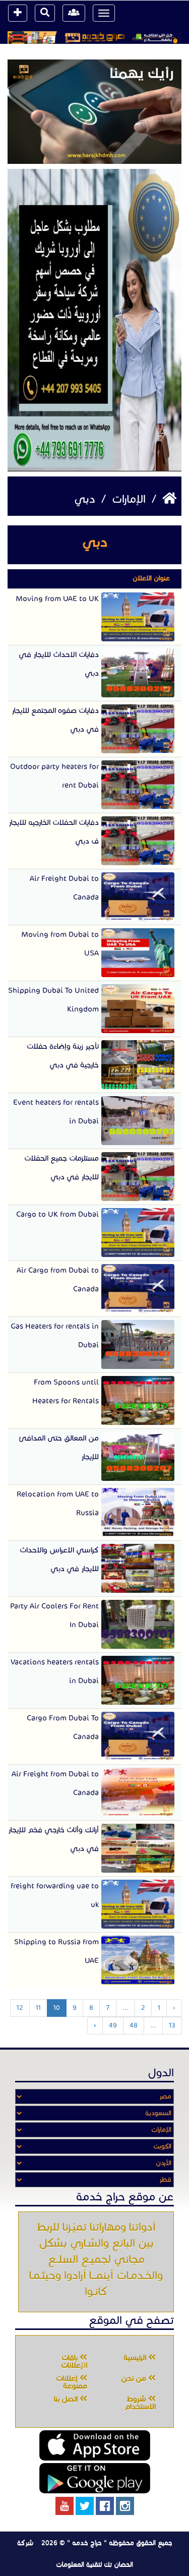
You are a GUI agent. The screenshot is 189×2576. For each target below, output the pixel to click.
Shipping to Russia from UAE (56, 1951)
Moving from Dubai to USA (60, 944)
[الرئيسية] (168, 499)
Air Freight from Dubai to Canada (55, 1783)
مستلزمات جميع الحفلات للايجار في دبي (61, 1167)
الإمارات (127, 499)
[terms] (18, 13)
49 (113, 2025)
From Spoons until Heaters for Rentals (66, 1391)
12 (20, 2008)
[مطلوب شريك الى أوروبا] (94, 320)
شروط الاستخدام (140, 2403)
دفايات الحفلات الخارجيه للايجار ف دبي (54, 832)
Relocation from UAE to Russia (58, 1503)
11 (38, 2008)
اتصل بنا (67, 2399)
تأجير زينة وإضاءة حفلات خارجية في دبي (63, 1056)
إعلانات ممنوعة (72, 2382)
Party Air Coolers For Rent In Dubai (54, 1615)
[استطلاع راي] (94, 111)
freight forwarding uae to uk (55, 1895)
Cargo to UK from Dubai (57, 1214)
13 (172, 2025)
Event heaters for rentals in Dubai (56, 1112)
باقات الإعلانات (74, 2361)
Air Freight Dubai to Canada (64, 888)
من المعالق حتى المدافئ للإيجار (59, 1447)
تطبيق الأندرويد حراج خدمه (95, 2478)
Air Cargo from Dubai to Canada (58, 1279)
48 (134, 2025)
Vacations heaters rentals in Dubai (55, 1671)
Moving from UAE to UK (57, 598)
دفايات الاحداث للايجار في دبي (59, 664)
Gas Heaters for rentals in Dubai (55, 1335)
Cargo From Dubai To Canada (63, 1727)
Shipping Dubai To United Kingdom (53, 1000)
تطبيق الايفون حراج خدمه (95, 2445)
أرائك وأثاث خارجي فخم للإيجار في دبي (53, 1839)
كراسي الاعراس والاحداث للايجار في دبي (59, 1559)
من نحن (135, 2378)
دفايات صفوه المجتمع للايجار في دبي (55, 720)
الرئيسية (136, 2358)
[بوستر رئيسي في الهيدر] (94, 38)
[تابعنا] (125, 2506)
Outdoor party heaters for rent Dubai (54, 776)
